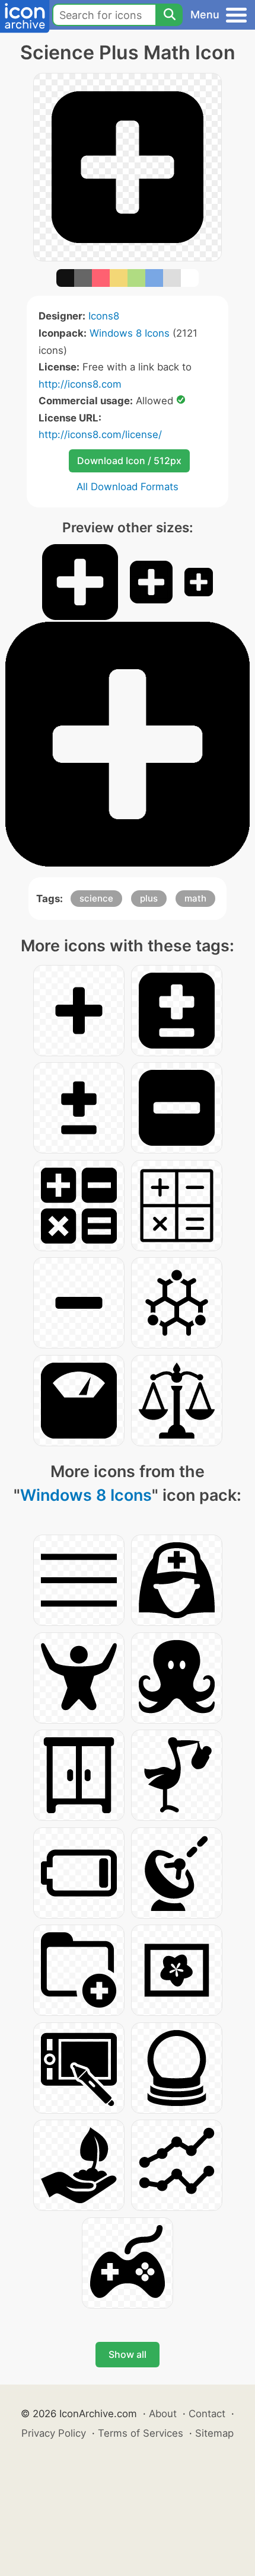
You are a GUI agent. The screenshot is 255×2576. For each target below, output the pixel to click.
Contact (207, 2414)
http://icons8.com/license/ (100, 434)
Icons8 (104, 316)
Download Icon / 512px (129, 461)
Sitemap (214, 2433)
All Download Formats (128, 487)
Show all (128, 2354)
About (163, 2414)
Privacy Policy (54, 2433)
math (195, 898)
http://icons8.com (80, 384)
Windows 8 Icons (130, 333)
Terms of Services (141, 2433)
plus (149, 898)
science (96, 898)
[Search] (169, 15)
